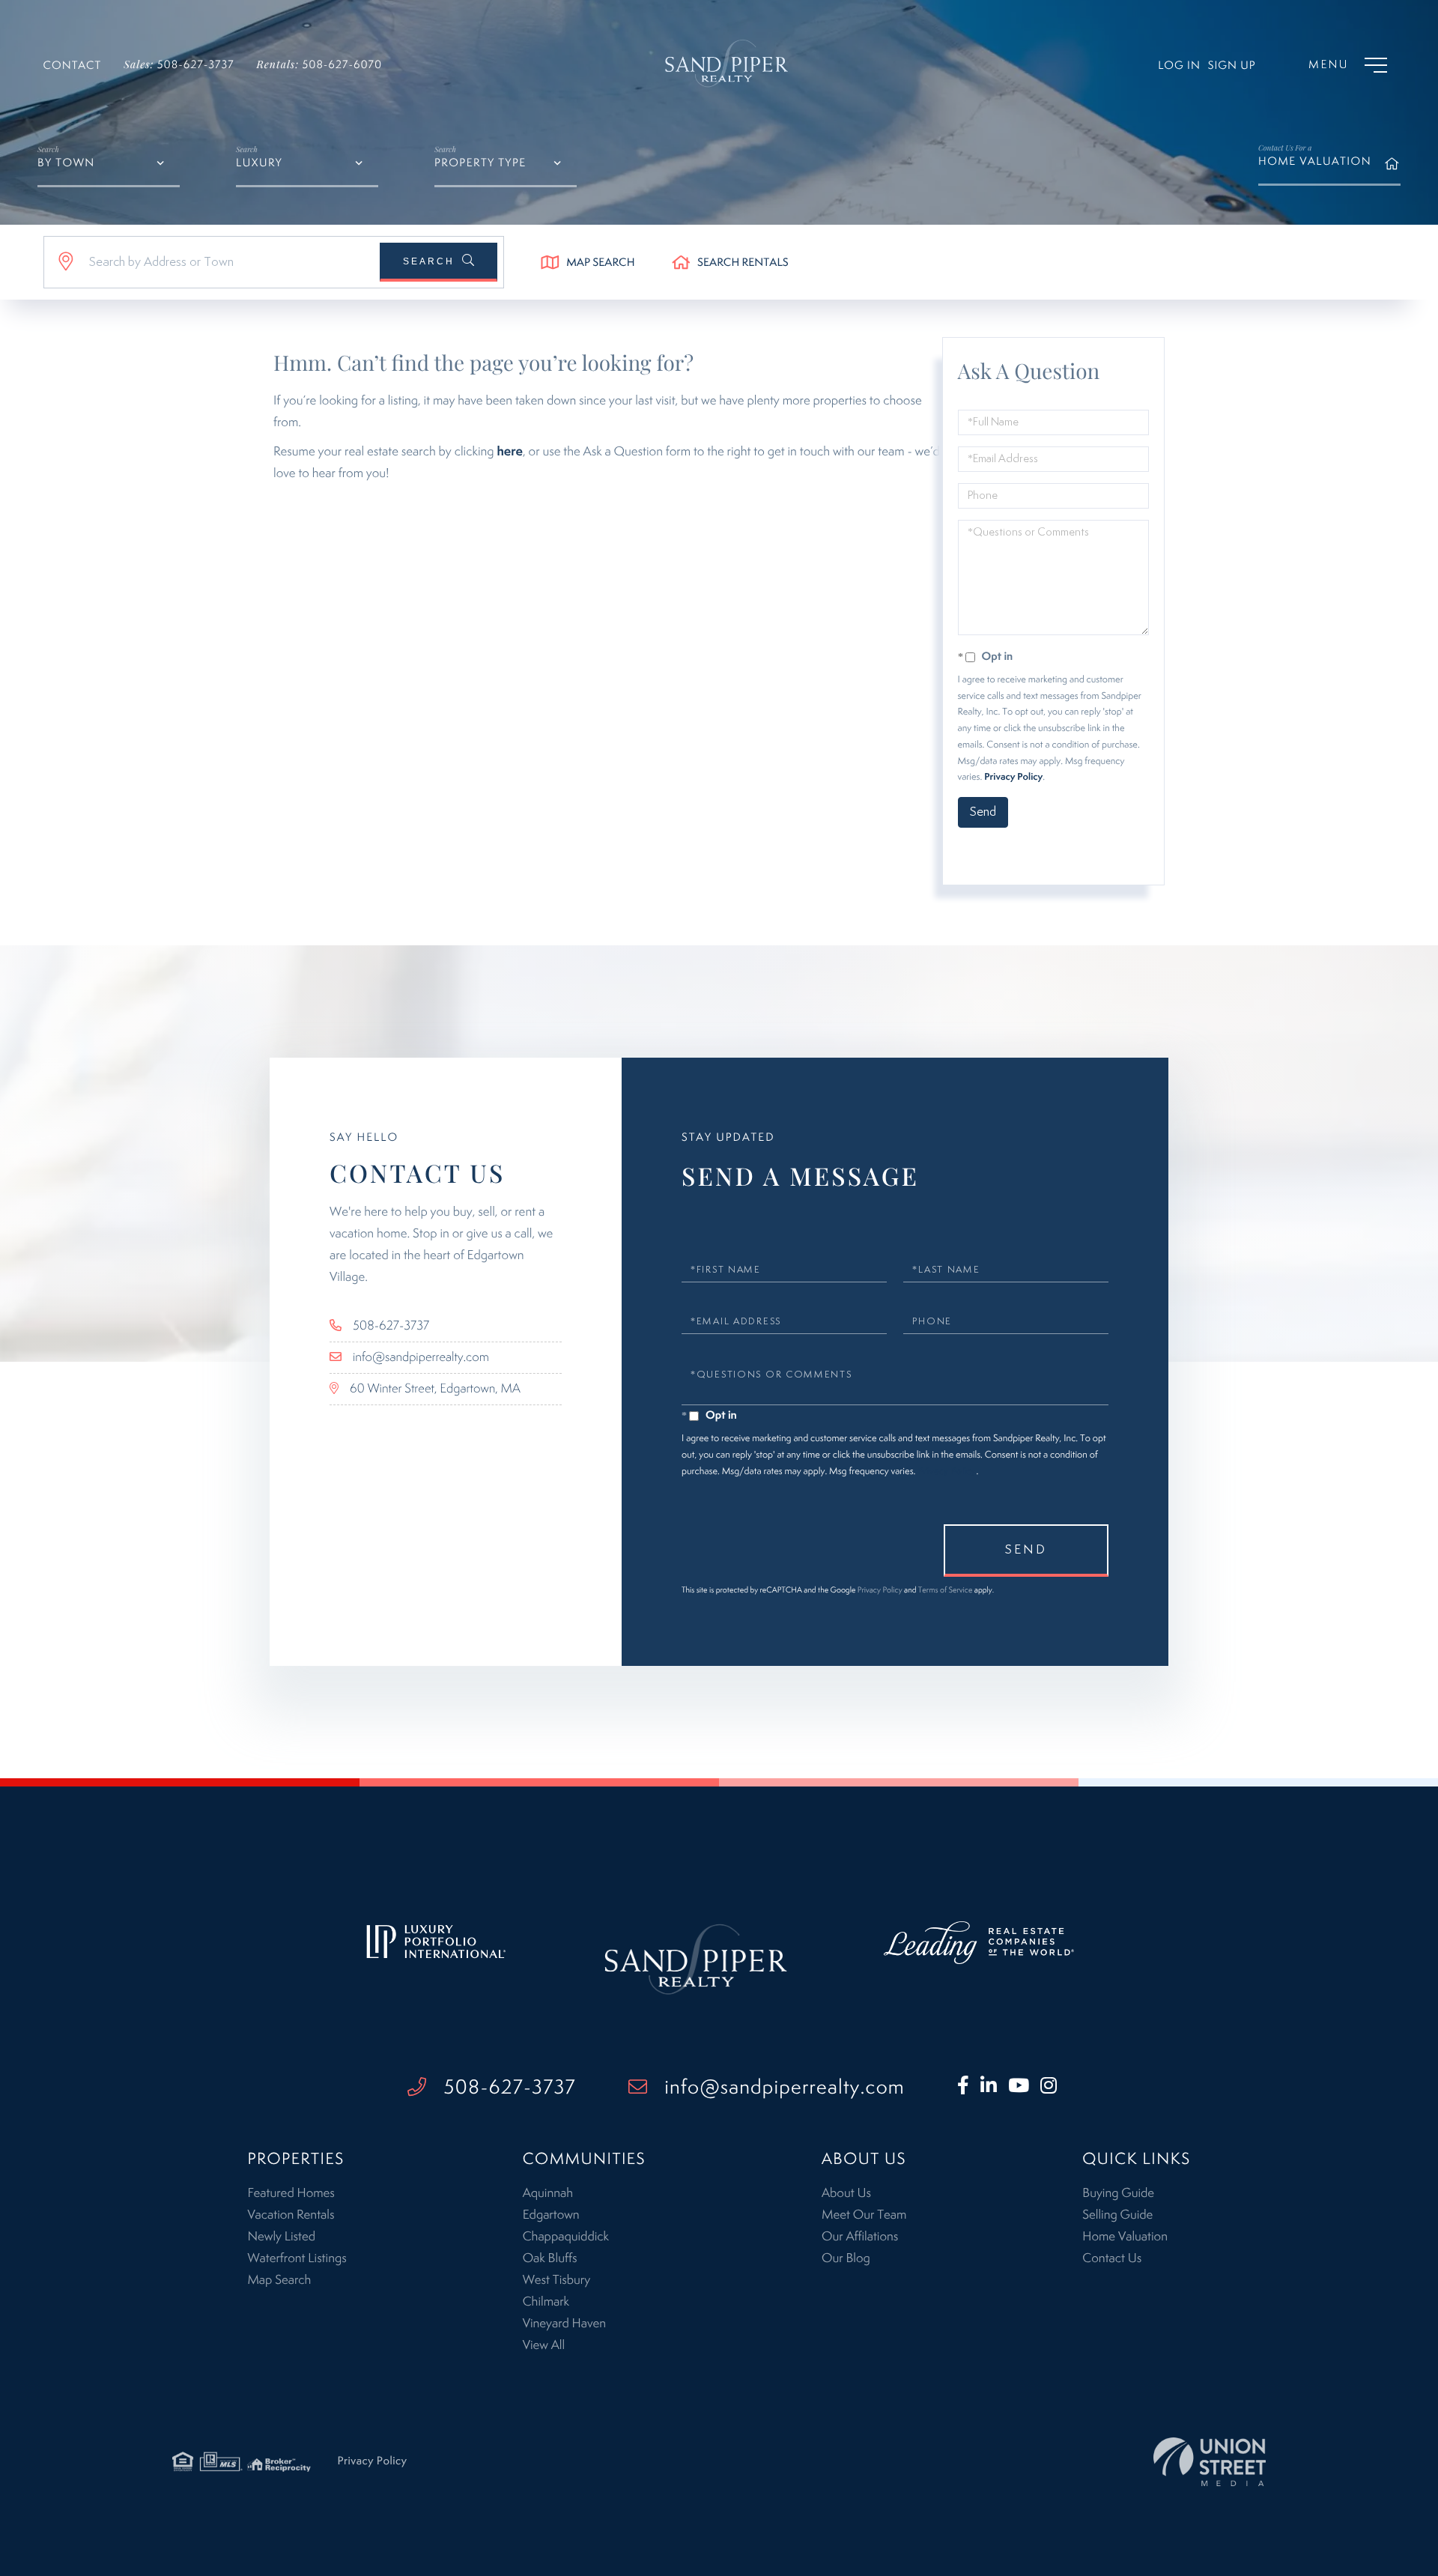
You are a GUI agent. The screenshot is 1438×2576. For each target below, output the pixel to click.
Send (983, 812)
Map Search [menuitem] (279, 2280)
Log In (1179, 66)
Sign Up (1232, 66)
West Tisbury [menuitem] (556, 2280)
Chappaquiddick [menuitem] (566, 2237)
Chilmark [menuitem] (546, 2302)
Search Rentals (743, 263)
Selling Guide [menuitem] (1117, 2215)
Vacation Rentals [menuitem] (291, 2215)
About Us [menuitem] (846, 2193)
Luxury (259, 164)
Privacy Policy (1013, 777)
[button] (439, 262)
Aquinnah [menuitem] (548, 2193)
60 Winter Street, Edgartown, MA (435, 1389)
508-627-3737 (179, 64)
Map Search (600, 263)
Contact (73, 66)
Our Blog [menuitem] (846, 2258)
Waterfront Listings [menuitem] (297, 2258)
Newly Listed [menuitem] (281, 2237)
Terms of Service (1046, 855)
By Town (66, 164)
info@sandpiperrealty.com (421, 1357)
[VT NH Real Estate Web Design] (1210, 2462)
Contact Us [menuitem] (1112, 2258)
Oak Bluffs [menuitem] (550, 2258)
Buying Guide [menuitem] (1118, 2193)
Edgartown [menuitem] (551, 2215)
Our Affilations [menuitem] (860, 2237)
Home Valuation (1315, 155)
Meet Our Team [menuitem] (864, 2215)
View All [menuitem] (544, 2345)
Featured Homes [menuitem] (291, 2193)
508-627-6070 (320, 64)
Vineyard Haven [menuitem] (564, 2324)
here (510, 452)
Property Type (480, 164)
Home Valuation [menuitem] (1125, 2237)
